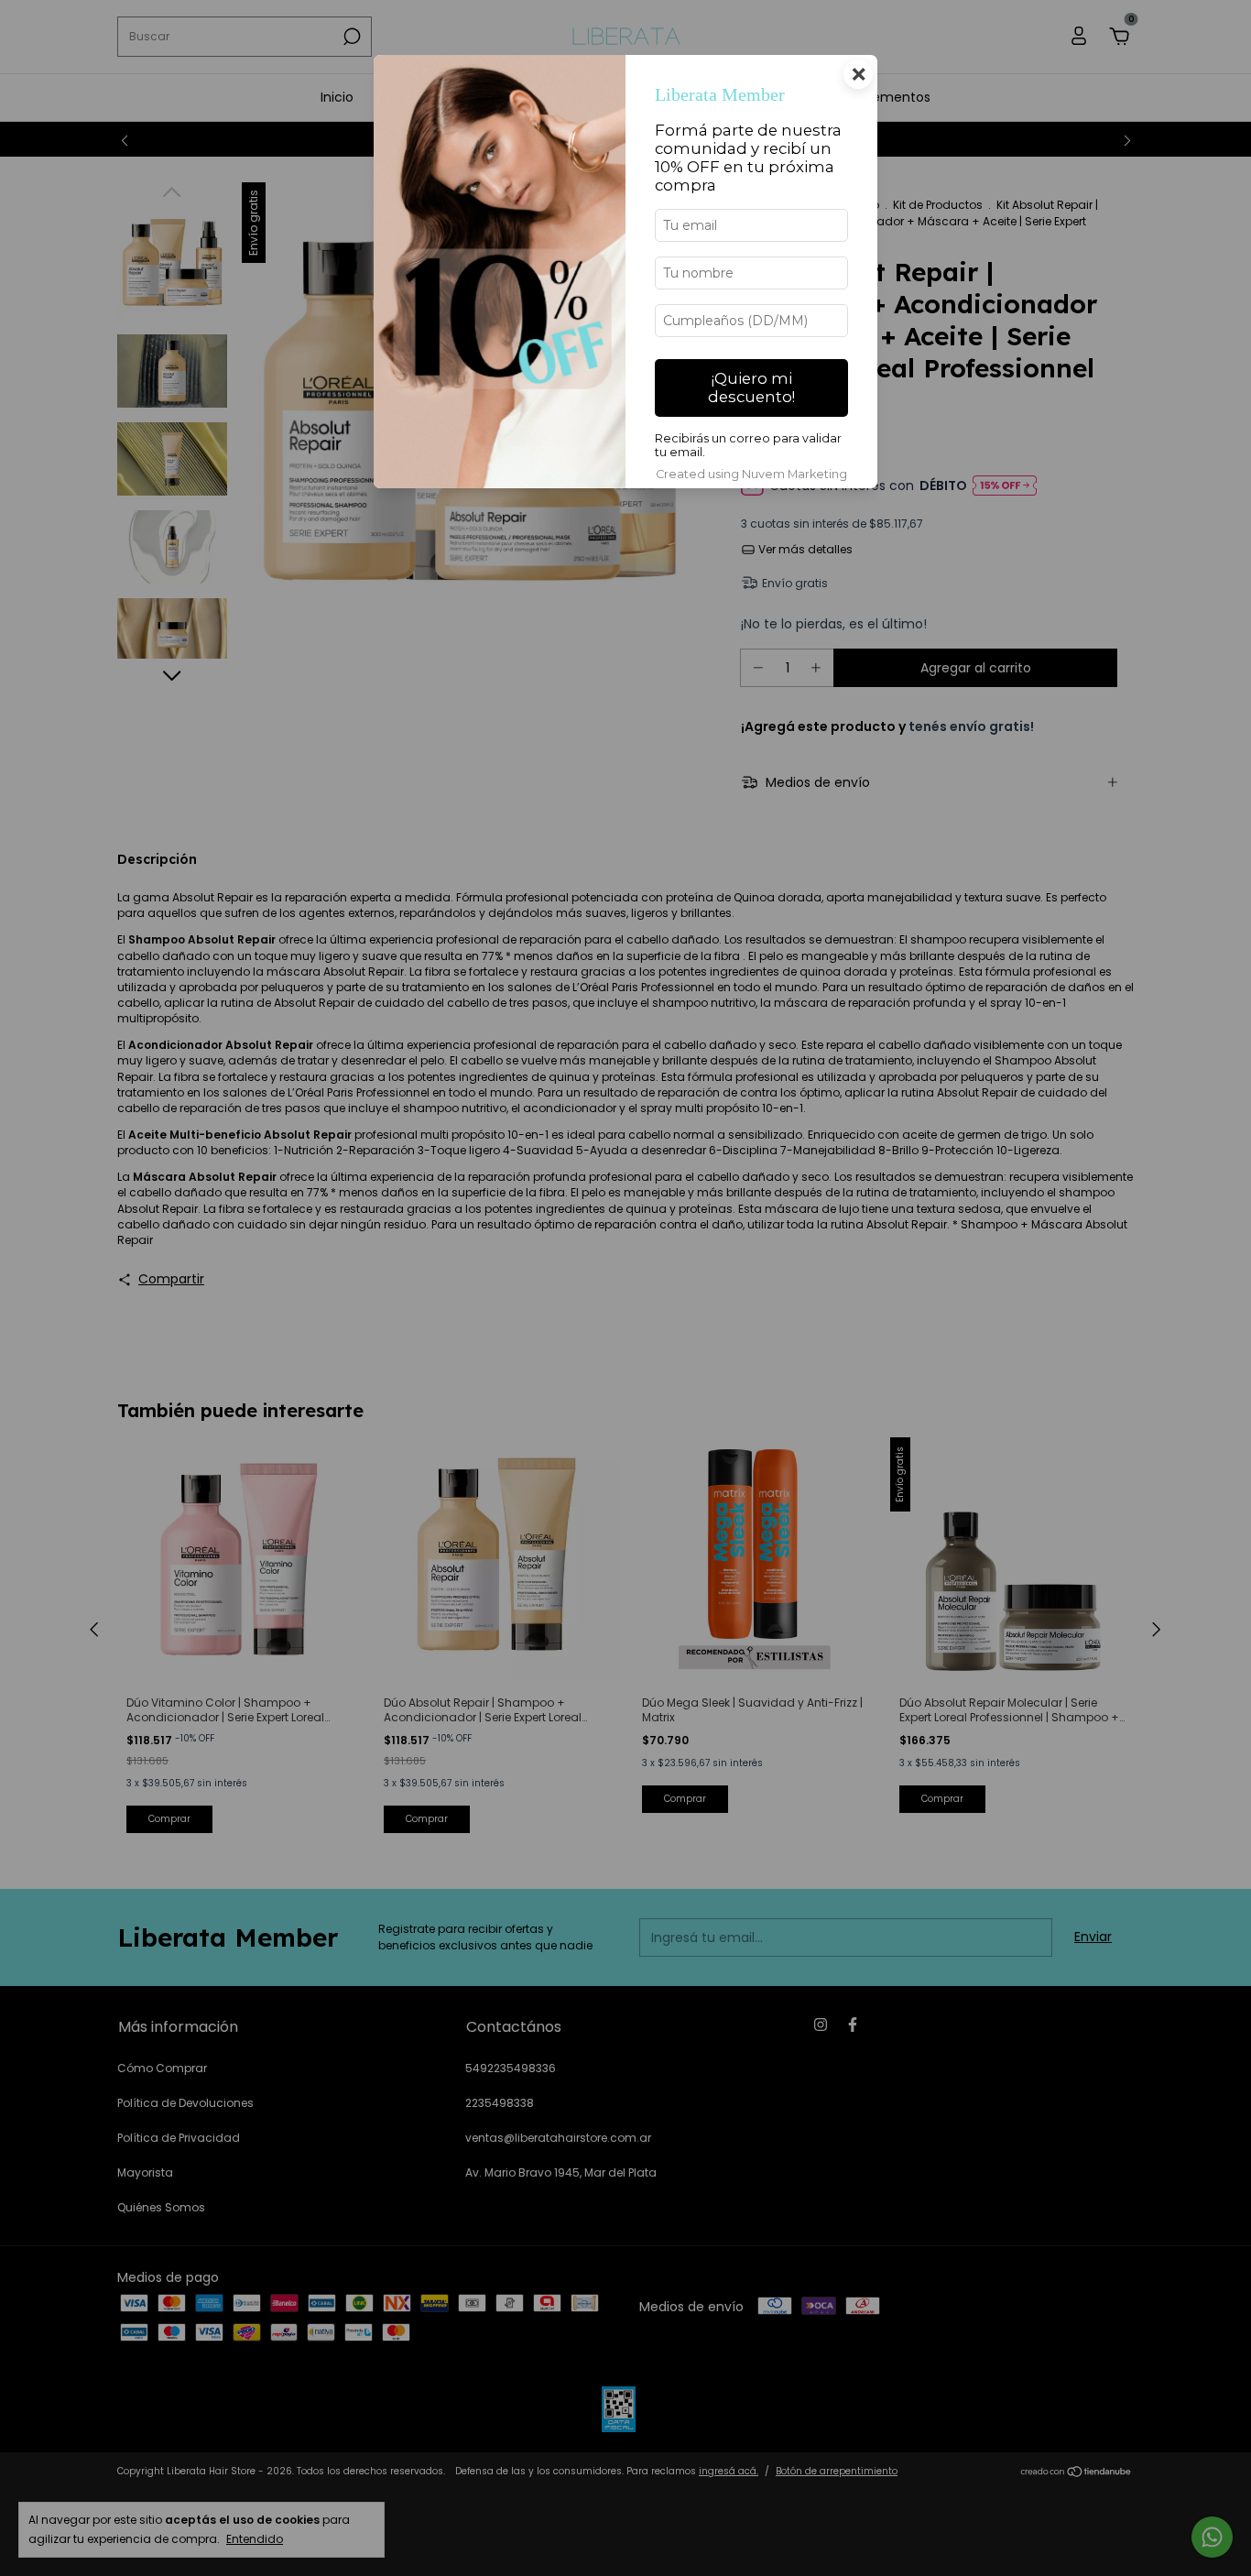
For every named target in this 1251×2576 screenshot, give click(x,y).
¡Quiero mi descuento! (751, 387)
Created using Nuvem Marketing (751, 474)
